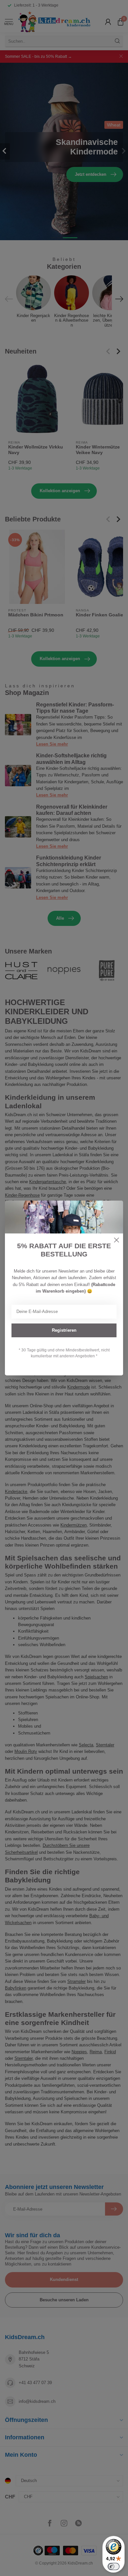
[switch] (114, 2566)
